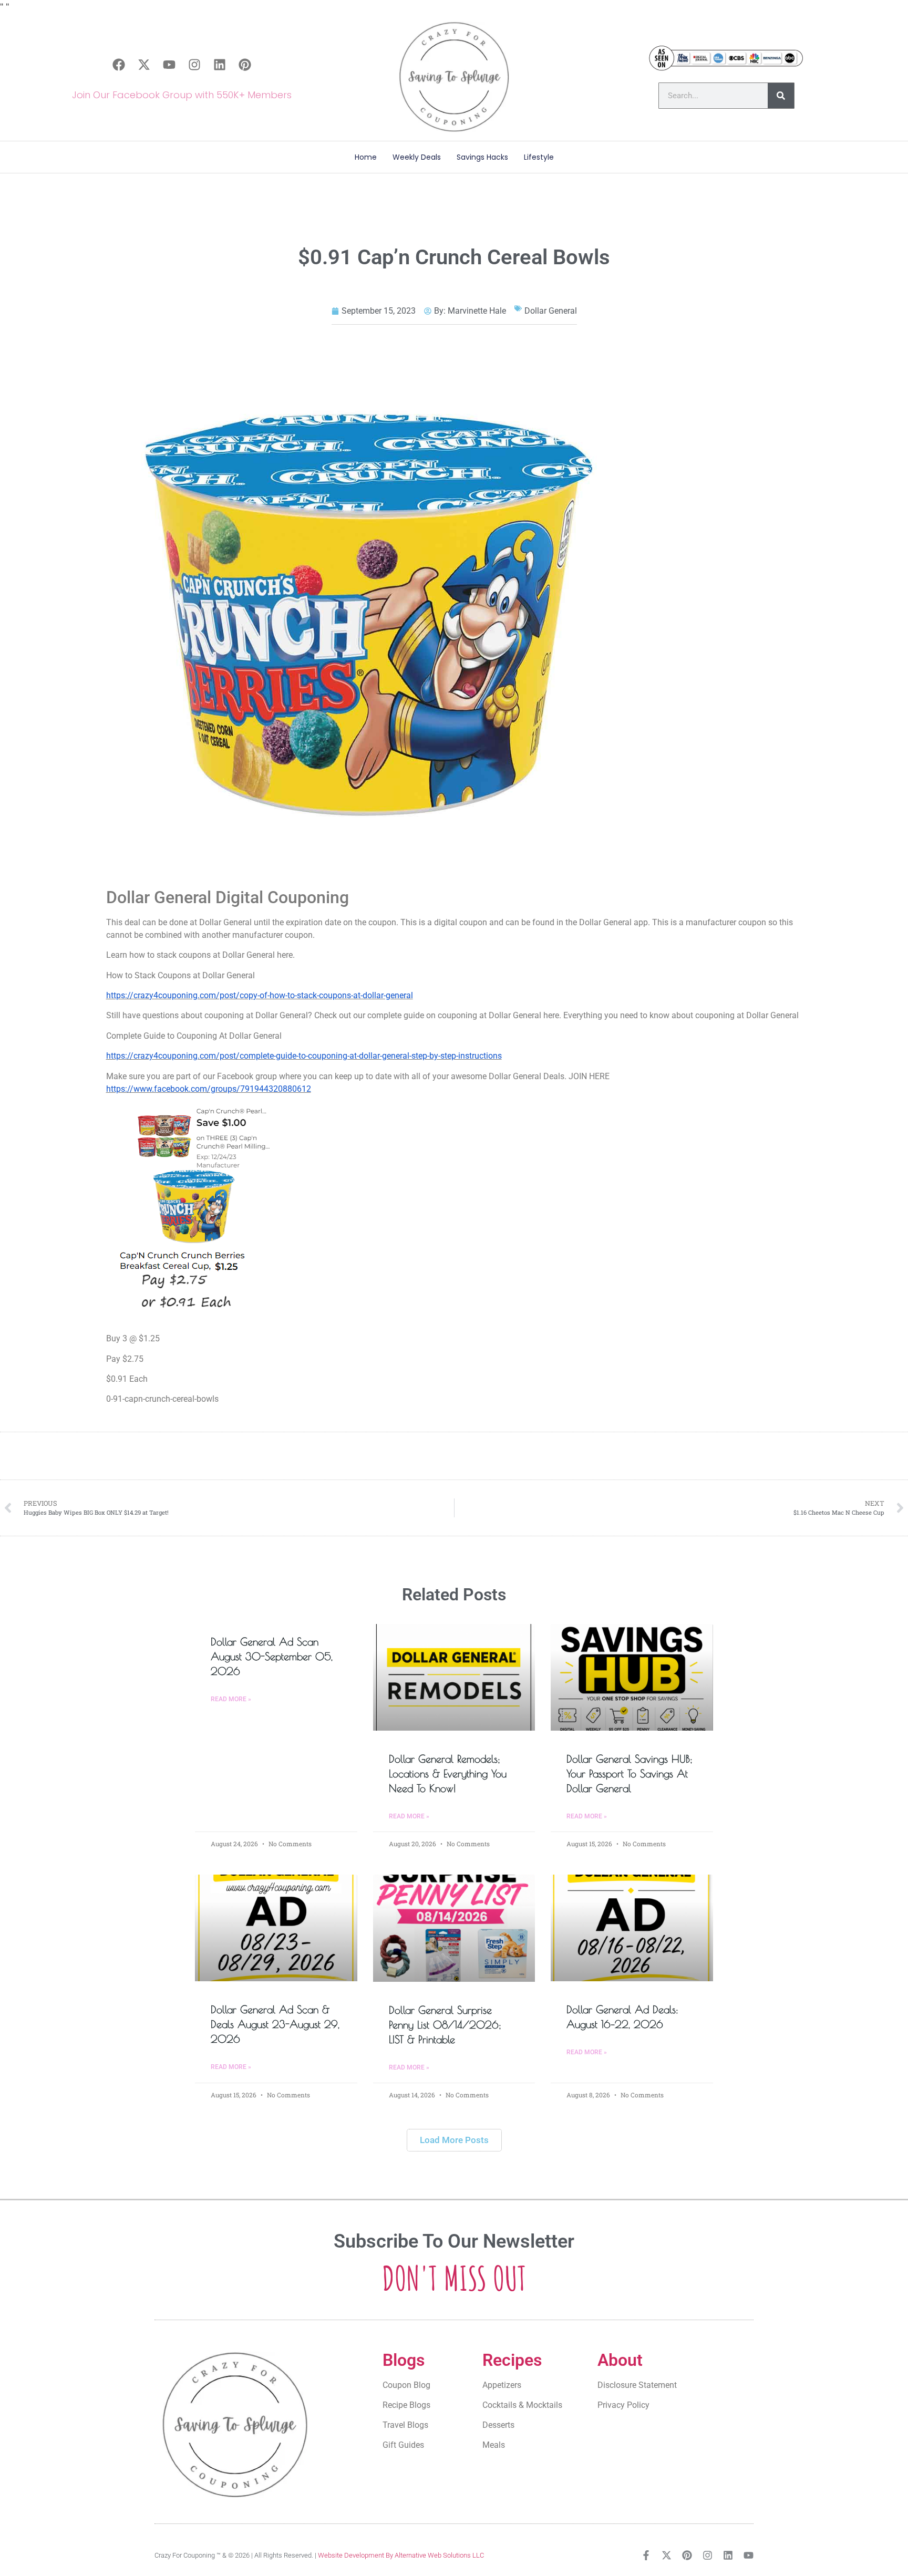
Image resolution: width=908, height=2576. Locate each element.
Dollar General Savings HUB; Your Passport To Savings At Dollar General (630, 1773)
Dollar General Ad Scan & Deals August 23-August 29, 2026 (275, 2024)
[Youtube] (169, 65)
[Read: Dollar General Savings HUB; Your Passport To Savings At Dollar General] (632, 1678)
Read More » (231, 1699)
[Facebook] (119, 65)
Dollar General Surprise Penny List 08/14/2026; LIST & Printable (445, 2025)
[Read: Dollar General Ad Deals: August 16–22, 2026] (632, 1928)
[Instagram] (194, 65)
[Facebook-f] (646, 2555)
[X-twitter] (144, 65)
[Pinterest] (245, 65)
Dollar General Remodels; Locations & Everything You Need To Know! (448, 1773)
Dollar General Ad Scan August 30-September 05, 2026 (272, 1656)
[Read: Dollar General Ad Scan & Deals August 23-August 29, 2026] (276, 1928)
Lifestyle (539, 157)
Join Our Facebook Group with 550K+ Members (182, 95)
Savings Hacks (482, 157)
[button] (454, 2140)
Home (366, 157)
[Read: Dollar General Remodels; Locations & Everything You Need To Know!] (454, 1678)
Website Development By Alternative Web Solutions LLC (401, 2555)
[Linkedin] (220, 65)
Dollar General (551, 311)
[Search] (781, 96)
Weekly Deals (417, 157)
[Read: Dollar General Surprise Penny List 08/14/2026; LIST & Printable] (454, 1928)
